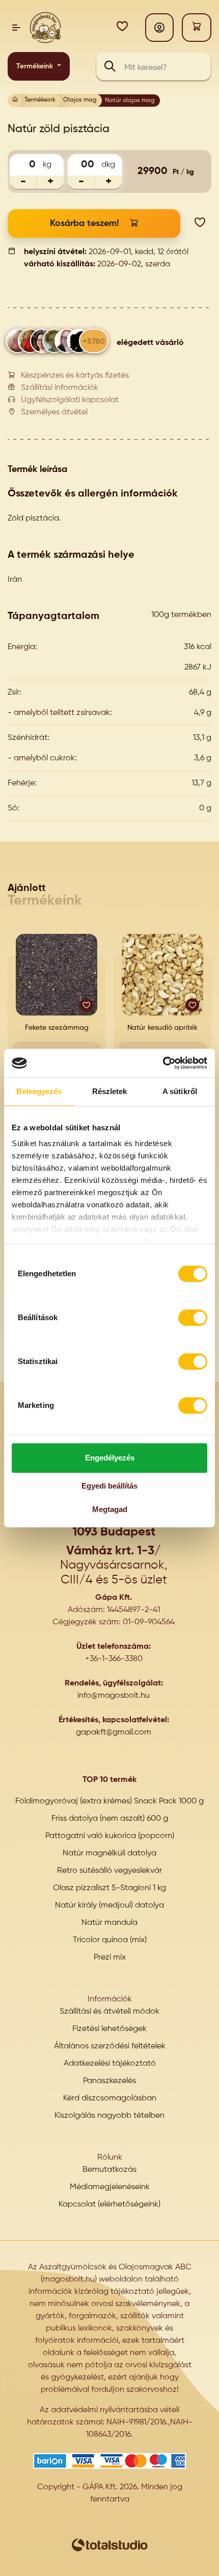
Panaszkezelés (109, 2081)
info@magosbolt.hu (114, 1696)
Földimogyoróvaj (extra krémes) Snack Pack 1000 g (109, 1801)
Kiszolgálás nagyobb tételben (109, 2116)
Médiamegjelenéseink (110, 2187)
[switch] (193, 1318)
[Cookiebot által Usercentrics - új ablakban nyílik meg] (163, 1063)
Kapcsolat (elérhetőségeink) (109, 2205)
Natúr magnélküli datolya (109, 1853)
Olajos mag (80, 100)
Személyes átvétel (54, 412)
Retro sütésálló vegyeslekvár (109, 1871)
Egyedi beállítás (109, 1486)
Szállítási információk (60, 388)
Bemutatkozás (109, 2170)
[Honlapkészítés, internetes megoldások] (109, 2545)
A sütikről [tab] (180, 1091)
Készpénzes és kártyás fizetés (75, 376)
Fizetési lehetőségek (109, 2029)
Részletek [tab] (110, 1091)
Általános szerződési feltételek (110, 2046)
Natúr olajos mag (130, 101)
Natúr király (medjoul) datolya (109, 1905)
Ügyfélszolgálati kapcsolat (70, 400)
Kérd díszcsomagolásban (110, 2098)
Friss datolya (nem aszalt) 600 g (110, 1819)
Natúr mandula (109, 1923)
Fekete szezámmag (57, 1028)
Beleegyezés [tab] (39, 1091)
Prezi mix (110, 1958)
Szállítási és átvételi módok (109, 2012)
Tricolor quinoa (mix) (110, 1940)
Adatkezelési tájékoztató (110, 2064)
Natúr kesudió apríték (162, 1028)
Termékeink (36, 66)
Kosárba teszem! (85, 224)
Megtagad (110, 1509)
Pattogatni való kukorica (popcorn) (110, 1836)
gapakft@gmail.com (114, 1732)
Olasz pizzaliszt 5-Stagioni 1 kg (109, 1888)
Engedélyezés (110, 1458)
